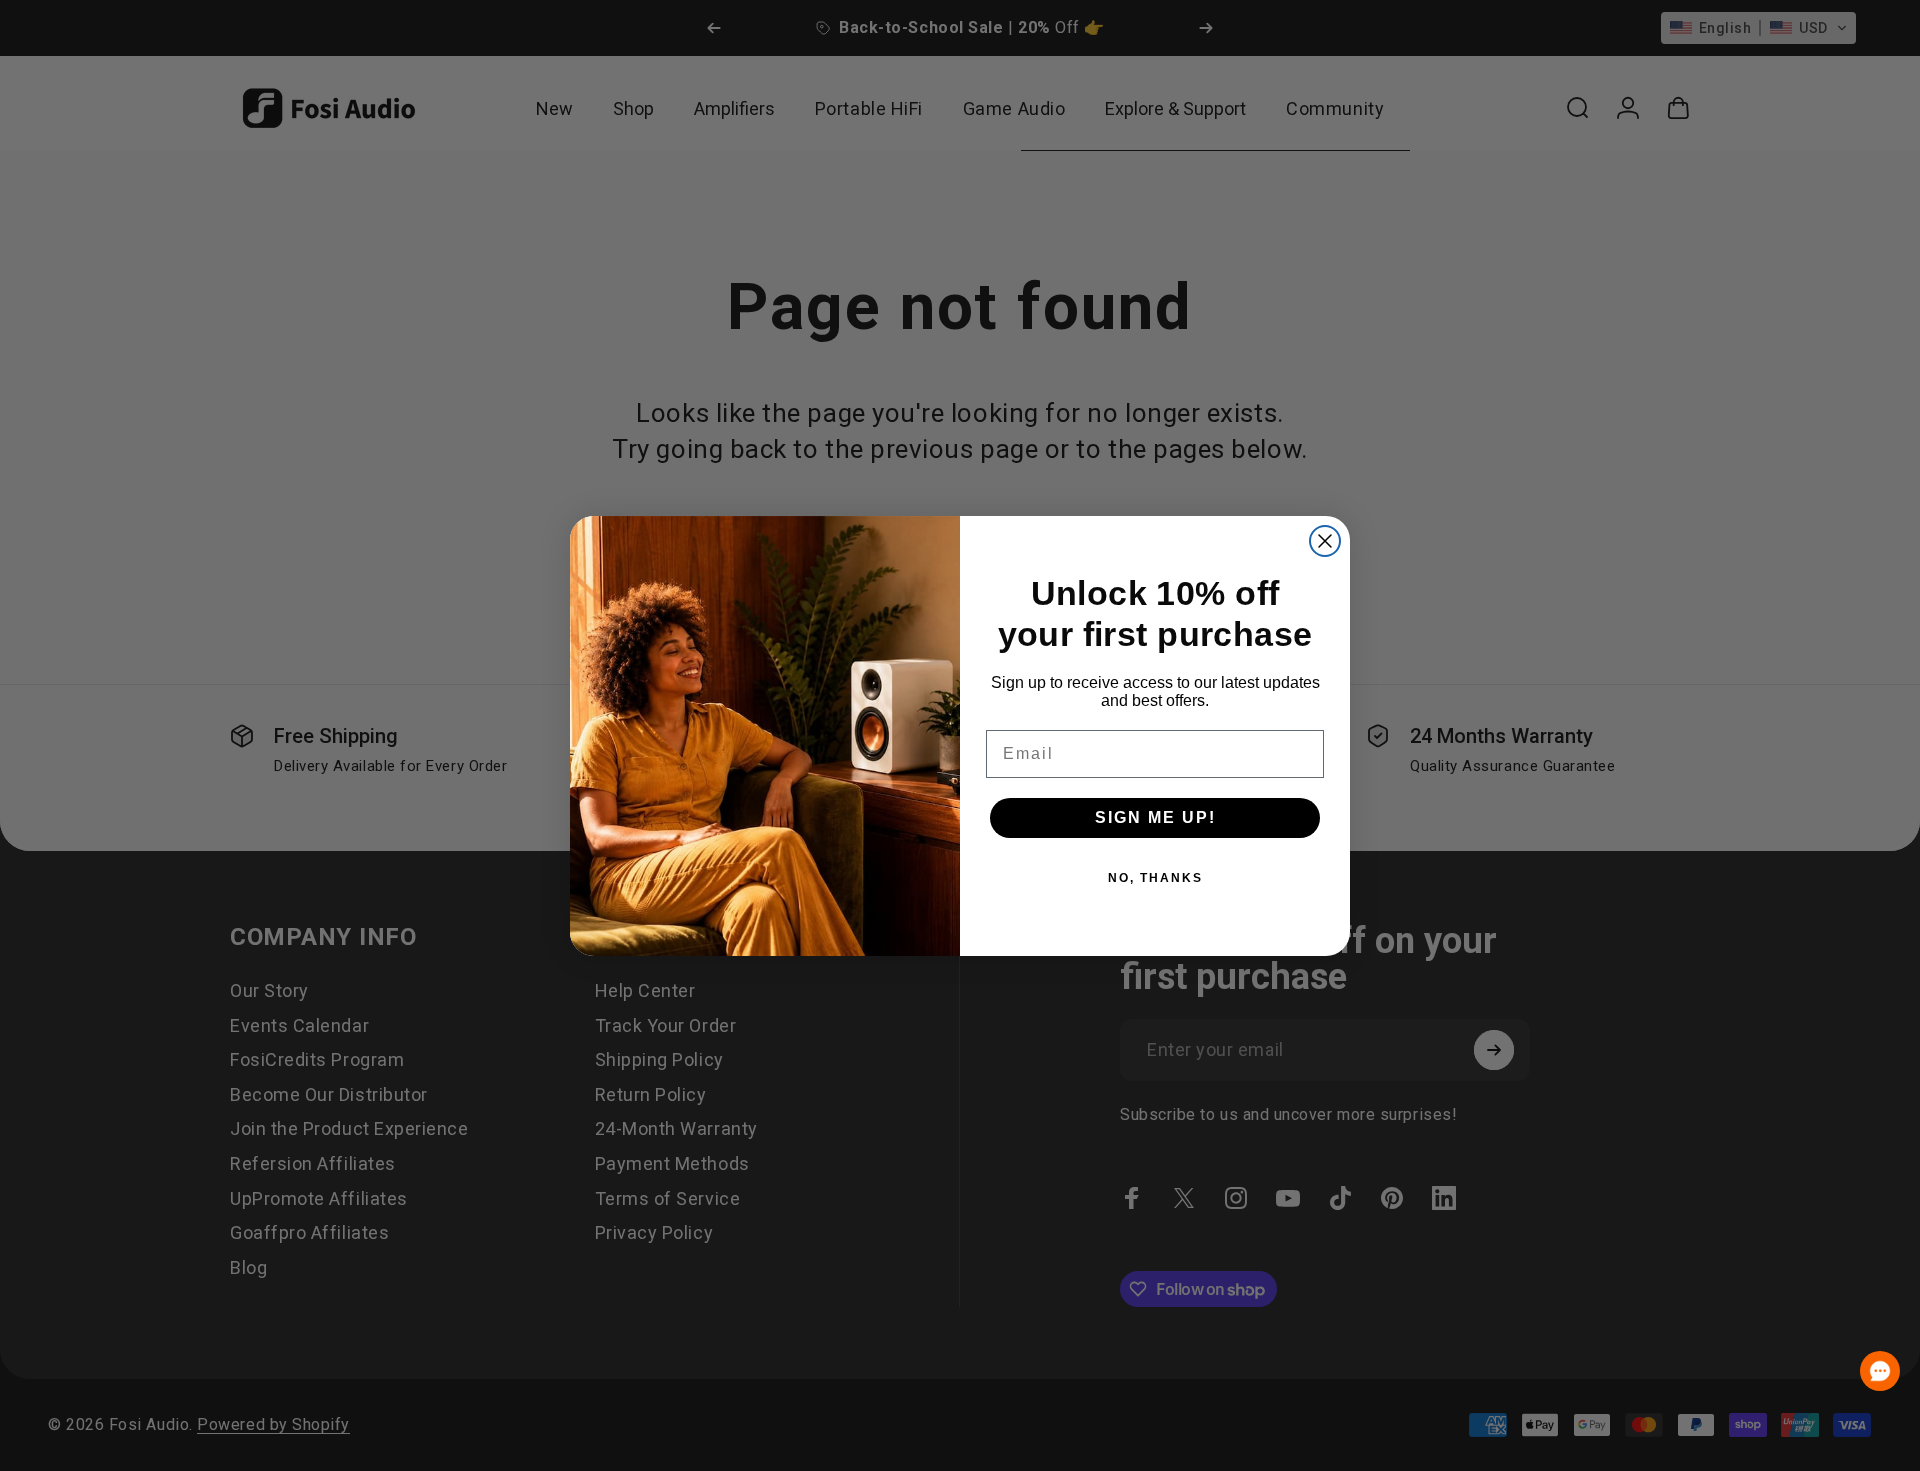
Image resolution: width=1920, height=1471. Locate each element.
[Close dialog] (1325, 541)
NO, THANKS (1155, 878)
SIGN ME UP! (1155, 817)
